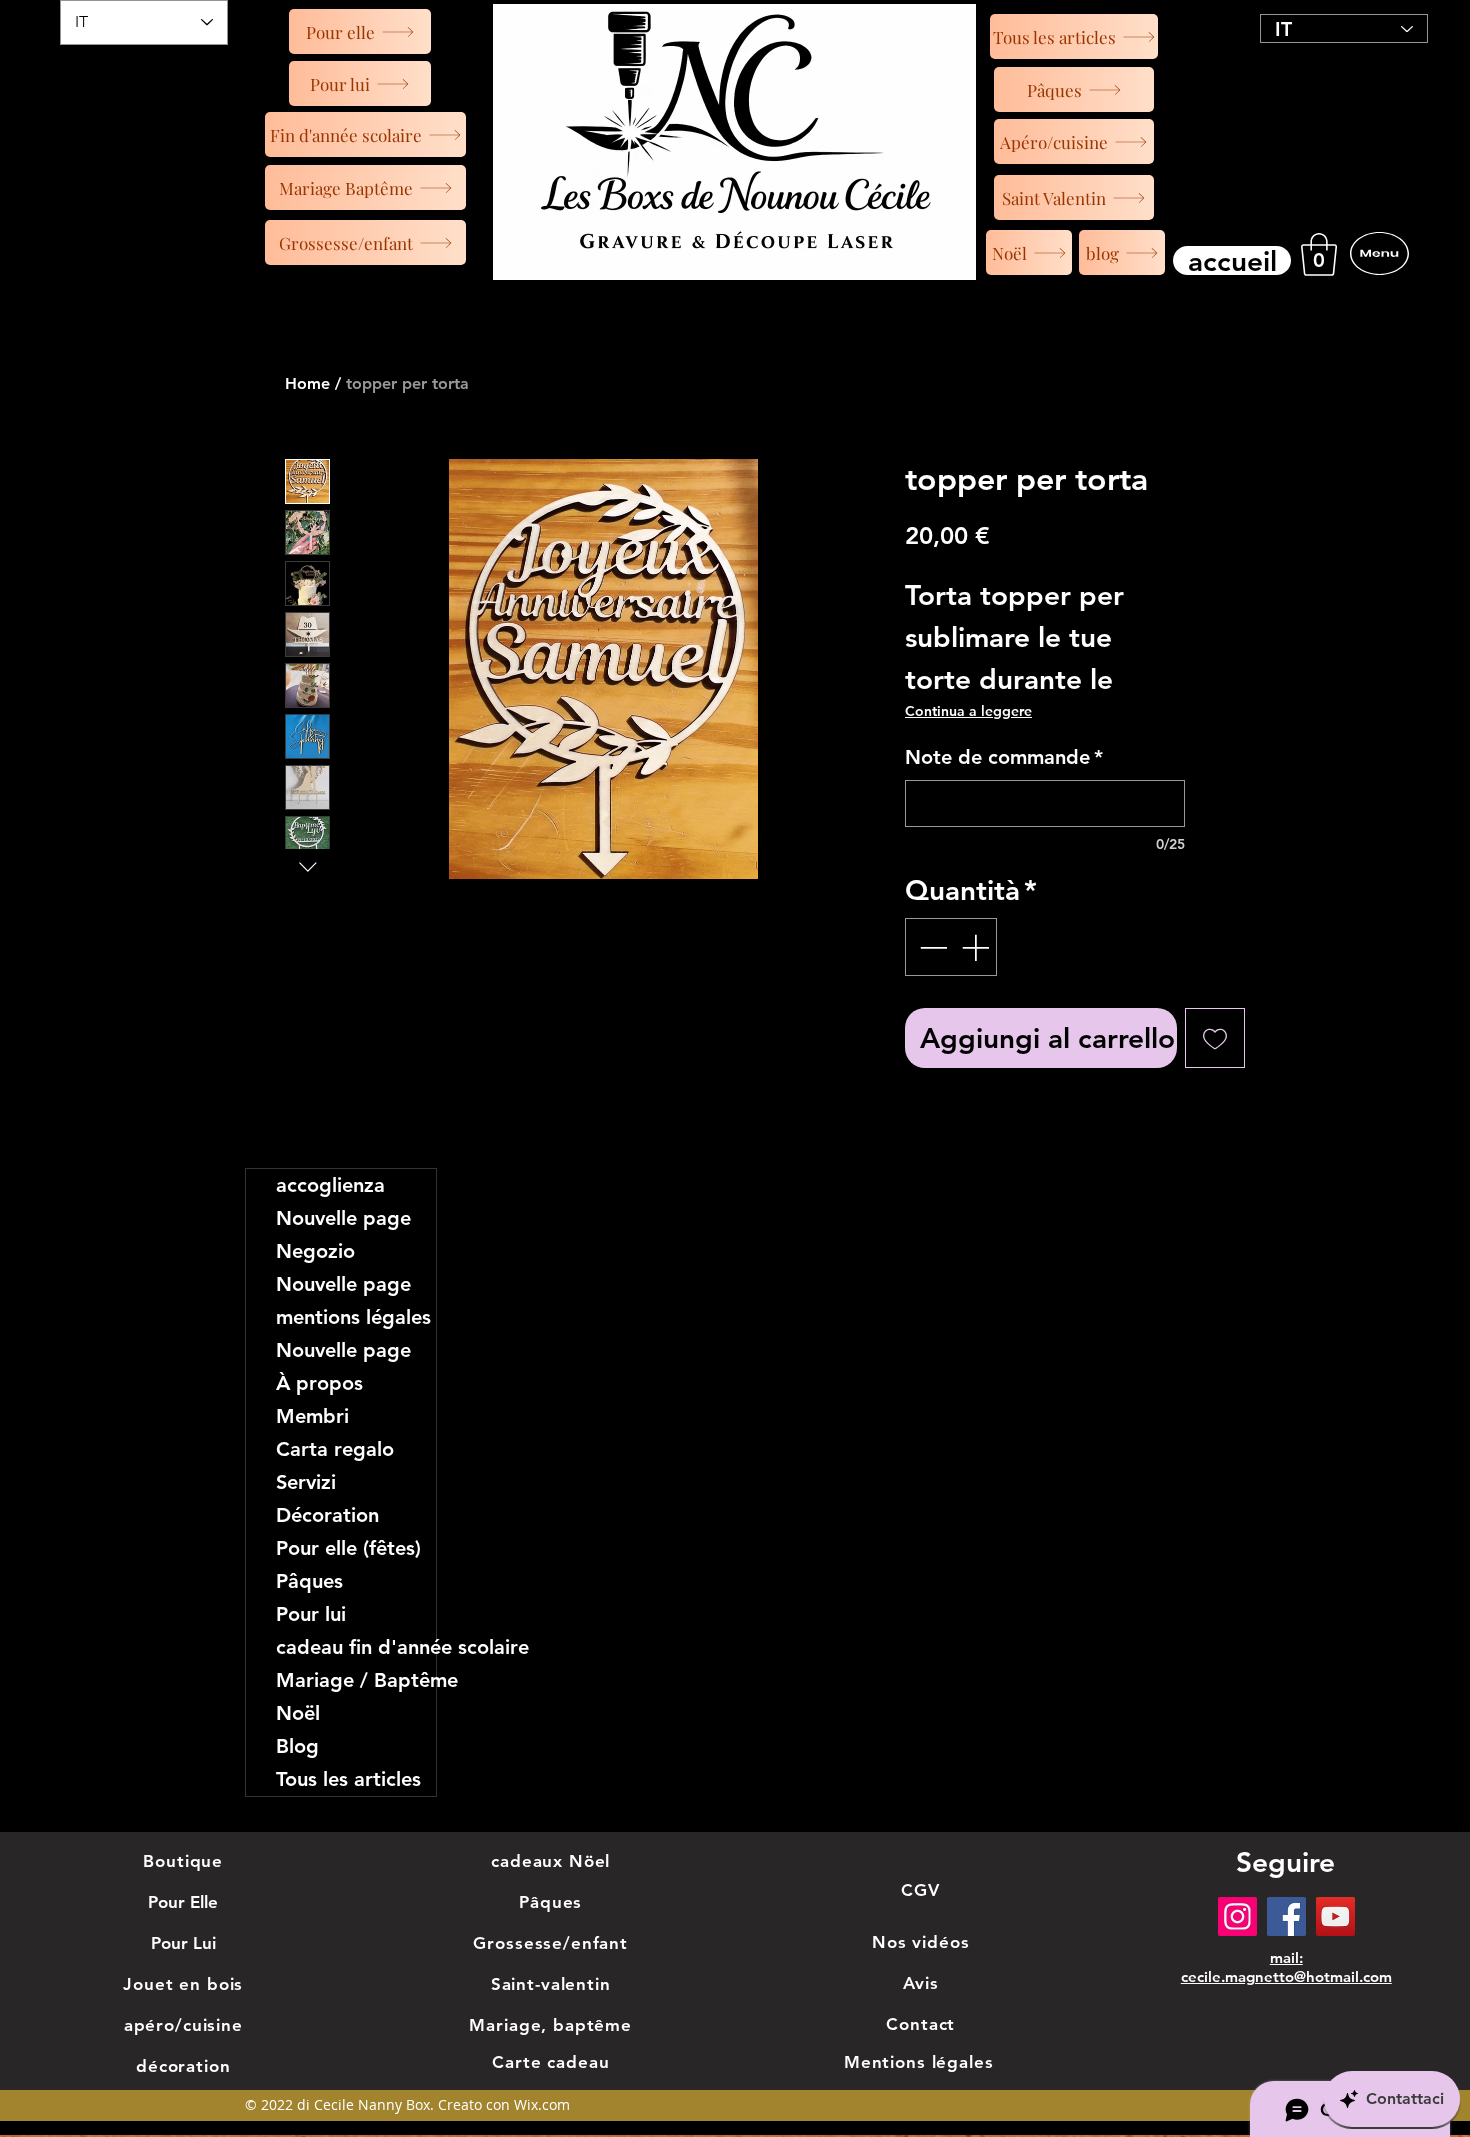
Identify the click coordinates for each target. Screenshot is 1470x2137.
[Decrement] (931, 947)
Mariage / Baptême (356, 1680)
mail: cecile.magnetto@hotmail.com (1286, 1967)
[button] (1319, 254)
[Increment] (977, 947)
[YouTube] (1335, 1916)
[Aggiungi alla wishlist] (1215, 1038)
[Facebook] (1286, 1916)
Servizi (306, 1482)
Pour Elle (183, 1902)
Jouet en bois (183, 1984)
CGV (920, 1890)
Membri (312, 1416)
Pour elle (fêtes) (348, 1548)
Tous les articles (348, 1779)
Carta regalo (335, 1449)
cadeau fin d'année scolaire (356, 1647)
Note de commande (1004, 757)
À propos (319, 1383)
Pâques (309, 1581)
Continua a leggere (968, 711)
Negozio (315, 1251)
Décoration (327, 1515)
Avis (921, 1983)
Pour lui (311, 1614)
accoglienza (330, 1185)
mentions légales (353, 1317)
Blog (297, 1746)
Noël (298, 1713)
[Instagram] (1237, 1916)
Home (307, 383)
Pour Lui (183, 1943)
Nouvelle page (343, 1218)
